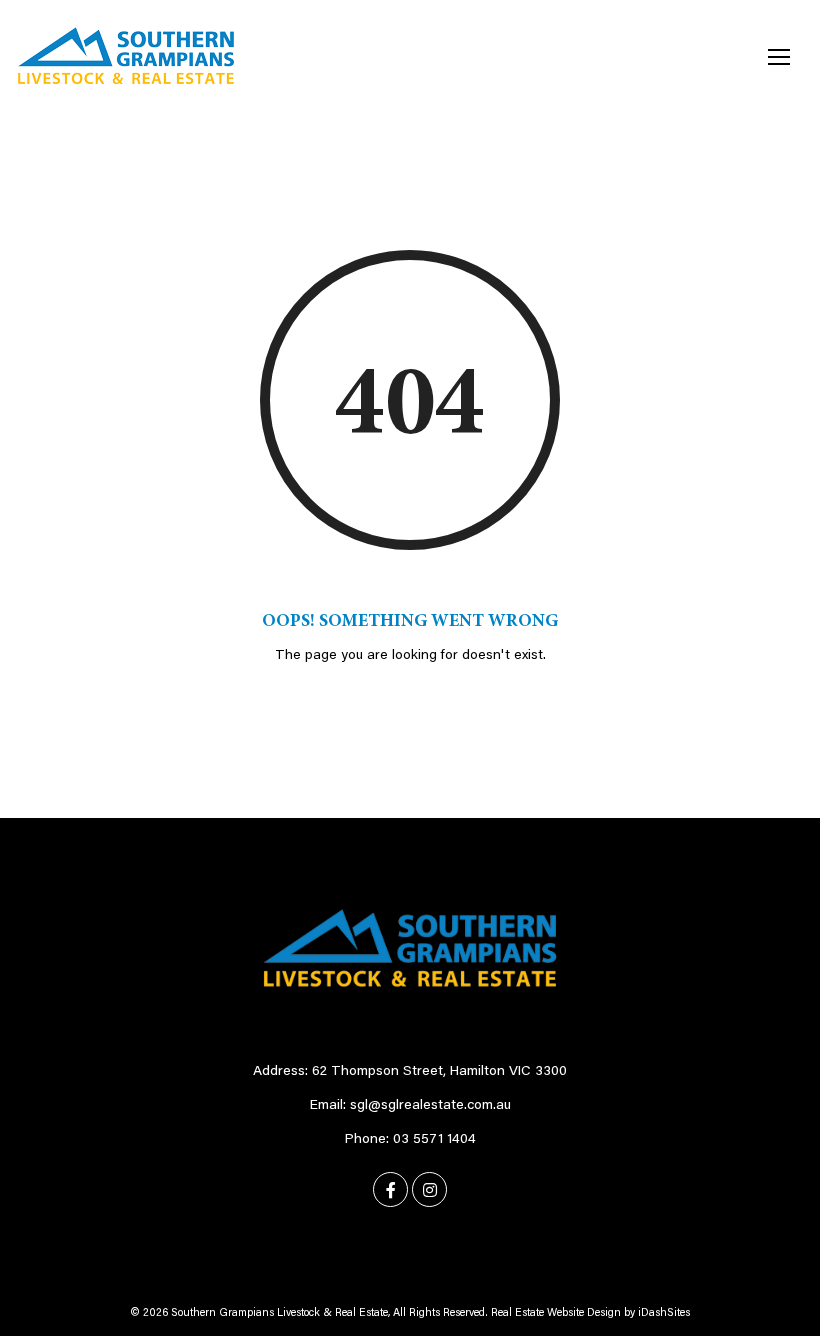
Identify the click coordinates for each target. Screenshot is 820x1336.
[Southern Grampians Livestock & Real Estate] (126, 56)
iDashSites (664, 1313)
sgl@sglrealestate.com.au (430, 1106)
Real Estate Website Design (556, 1313)
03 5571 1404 (434, 1140)
